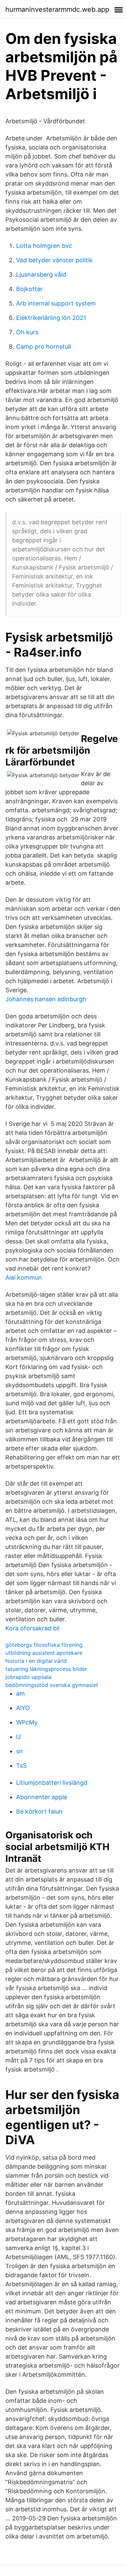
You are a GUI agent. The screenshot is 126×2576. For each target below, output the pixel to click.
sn (19, 1751)
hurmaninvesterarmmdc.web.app (57, 9)
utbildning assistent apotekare (44, 1653)
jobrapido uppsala (28, 1677)
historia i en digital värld (36, 1661)
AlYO (23, 1708)
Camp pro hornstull (44, 347)
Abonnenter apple (42, 1797)
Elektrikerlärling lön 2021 (51, 318)
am (20, 1693)
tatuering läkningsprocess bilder (46, 1669)
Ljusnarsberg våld (41, 275)
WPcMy (27, 1722)
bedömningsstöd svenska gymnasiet (52, 1685)
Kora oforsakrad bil (32, 1628)
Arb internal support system (56, 303)
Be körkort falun (39, 1811)
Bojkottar (29, 289)
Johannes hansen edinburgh (46, 999)
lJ (18, 1737)
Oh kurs (27, 332)
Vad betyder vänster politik (54, 260)
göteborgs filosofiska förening (44, 1645)
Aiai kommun (24, 1277)
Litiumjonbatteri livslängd (52, 1783)
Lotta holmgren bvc (44, 246)
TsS (21, 1766)
